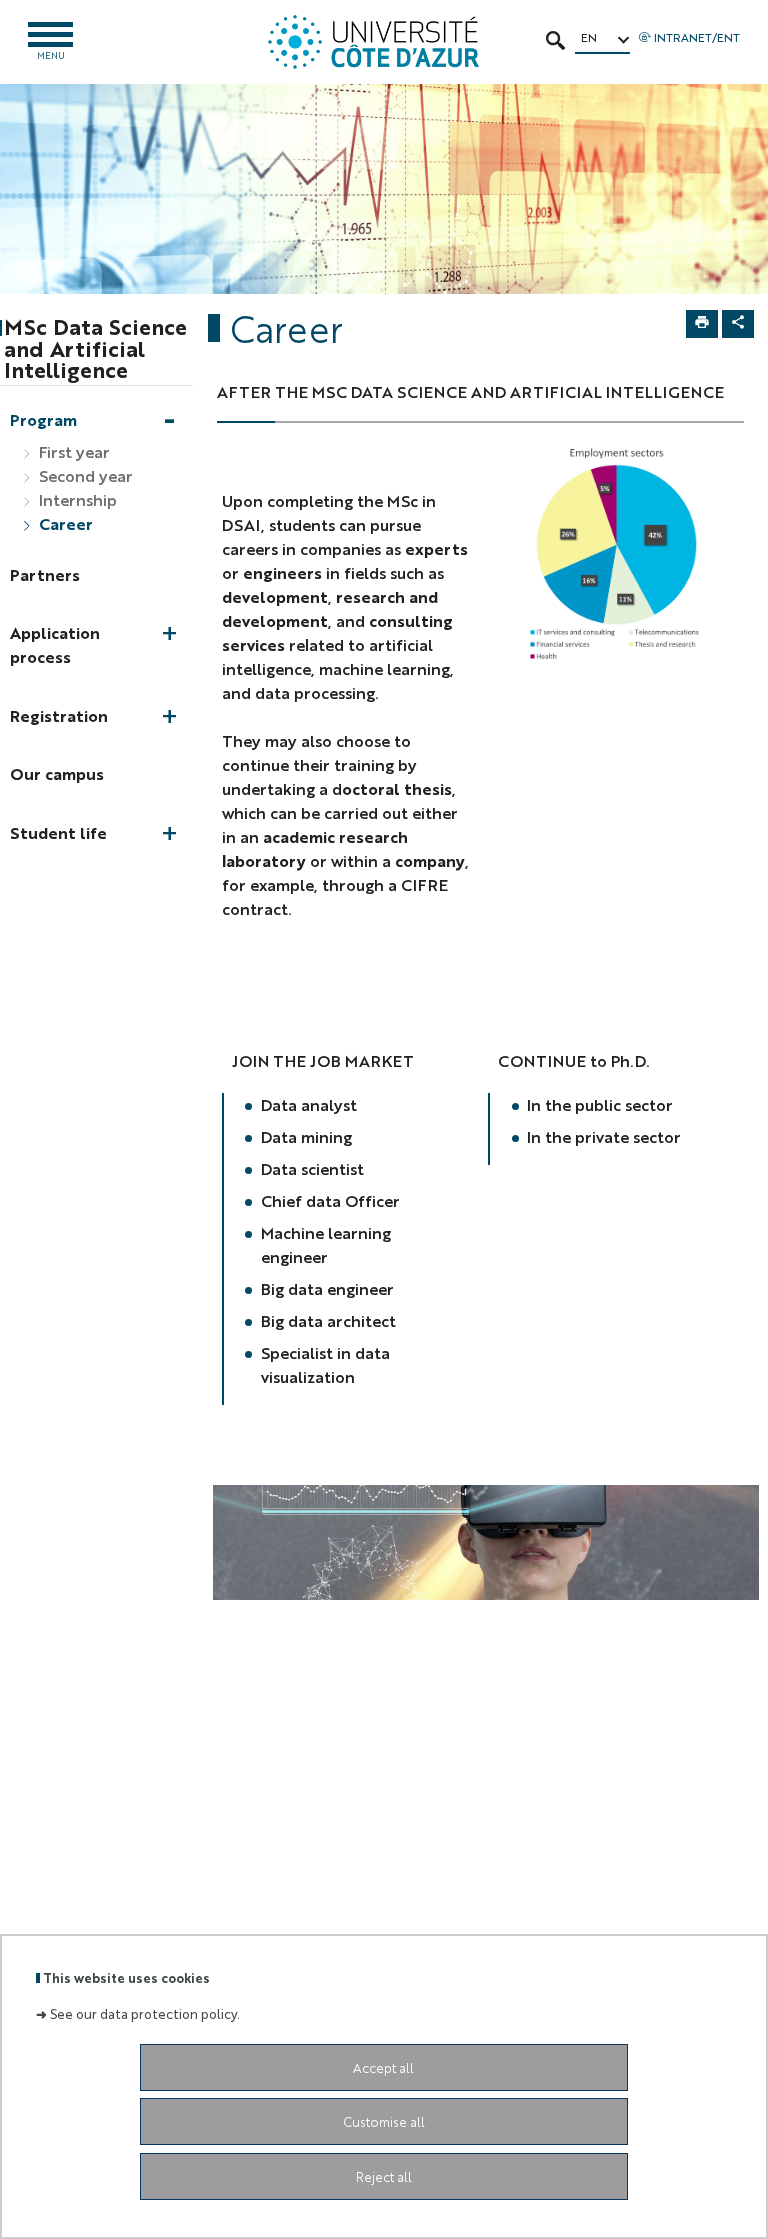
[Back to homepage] (373, 42)
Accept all (383, 2067)
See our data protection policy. (145, 2013)
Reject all (384, 2176)
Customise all (384, 2121)
